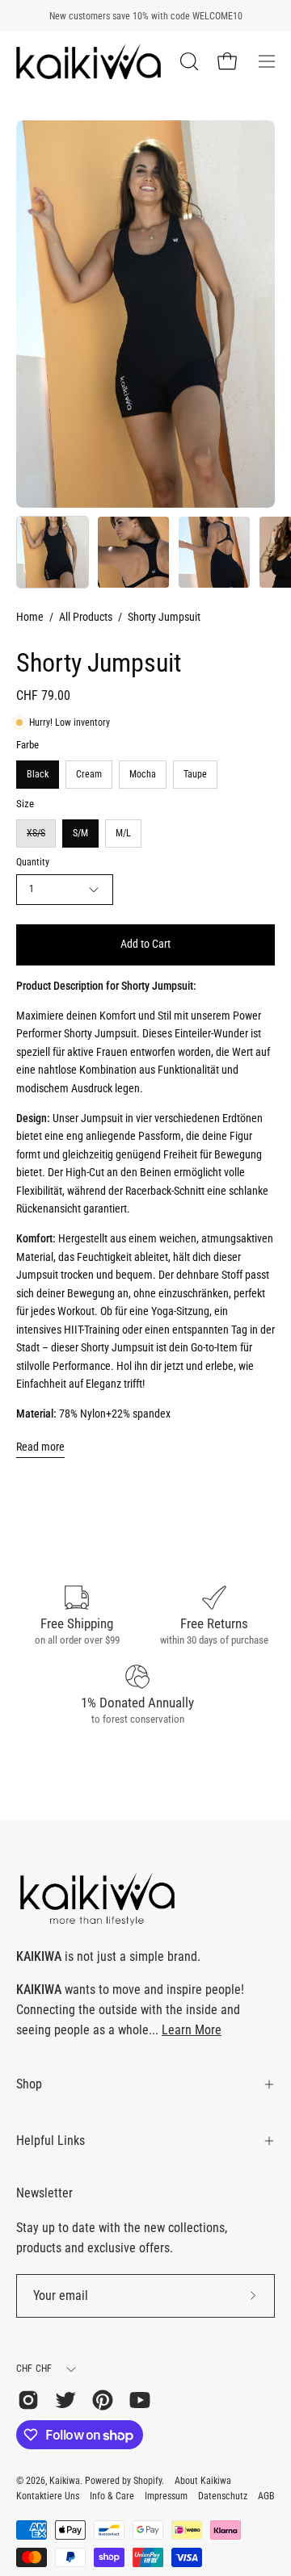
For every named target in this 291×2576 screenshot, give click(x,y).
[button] (188, 61)
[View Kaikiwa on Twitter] (65, 2400)
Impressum (166, 2496)
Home (30, 617)
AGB (266, 2496)
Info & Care (112, 2496)
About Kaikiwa (203, 2481)
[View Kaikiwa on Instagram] (28, 2400)
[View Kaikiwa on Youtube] (140, 2400)
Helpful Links (51, 2140)
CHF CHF (34, 2369)
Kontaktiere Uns (48, 2496)
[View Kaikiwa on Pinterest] (103, 2400)
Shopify (148, 2481)
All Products (86, 617)
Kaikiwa (65, 2481)
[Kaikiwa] (89, 61)
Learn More (192, 2030)
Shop (29, 2084)
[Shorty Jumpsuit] (53, 552)
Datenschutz (223, 2496)
